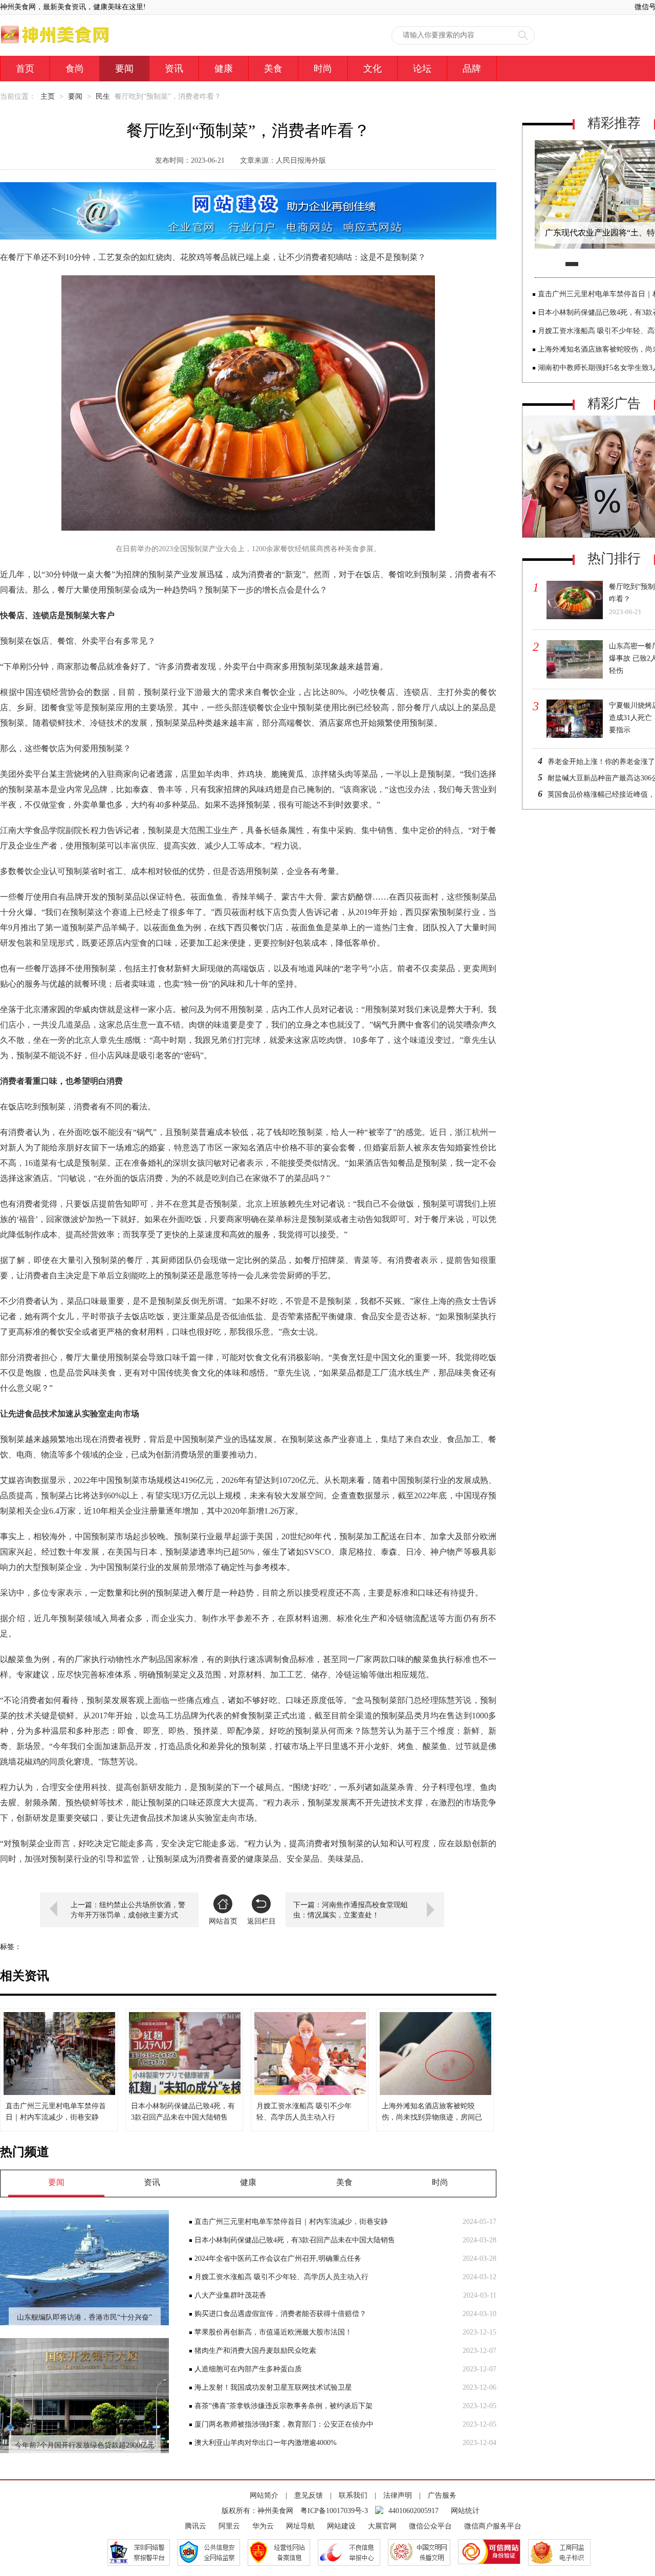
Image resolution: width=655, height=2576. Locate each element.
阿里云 (229, 2526)
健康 (224, 69)
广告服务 (442, 2495)
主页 (48, 96)
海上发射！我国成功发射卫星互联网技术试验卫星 (273, 2387)
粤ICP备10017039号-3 (334, 2511)
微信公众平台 (430, 2526)
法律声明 (398, 2495)
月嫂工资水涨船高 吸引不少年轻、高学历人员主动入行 (281, 2277)
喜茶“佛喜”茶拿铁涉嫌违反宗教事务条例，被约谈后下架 (283, 2406)
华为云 (263, 2526)
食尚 (75, 69)
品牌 (472, 69)
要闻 (124, 69)
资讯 (174, 69)
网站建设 (341, 2526)
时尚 (323, 69)
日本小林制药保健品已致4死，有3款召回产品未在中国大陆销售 (295, 2240)
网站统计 (465, 2511)
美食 (273, 69)
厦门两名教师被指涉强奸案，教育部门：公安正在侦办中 (284, 2424)
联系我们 (353, 2495)
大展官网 (382, 2526)
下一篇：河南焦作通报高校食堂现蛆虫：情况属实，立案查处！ (351, 1910)
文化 (373, 69)
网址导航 (300, 2526)
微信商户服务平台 (493, 2526)
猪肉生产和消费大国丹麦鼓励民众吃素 (255, 2351)
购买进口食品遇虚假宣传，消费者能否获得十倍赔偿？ (280, 2314)
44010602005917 (413, 2511)
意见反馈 (309, 2495)
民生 (103, 96)
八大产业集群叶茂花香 (230, 2295)
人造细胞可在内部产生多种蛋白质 (248, 2369)
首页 (25, 69)
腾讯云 (195, 2526)
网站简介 (264, 2495)
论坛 (422, 69)
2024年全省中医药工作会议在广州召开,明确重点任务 (278, 2258)
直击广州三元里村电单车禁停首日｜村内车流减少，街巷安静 (291, 2222)
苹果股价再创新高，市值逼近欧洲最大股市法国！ (273, 2332)
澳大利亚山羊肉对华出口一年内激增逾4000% (266, 2443)
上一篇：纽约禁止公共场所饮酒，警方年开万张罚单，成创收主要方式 (128, 1910)
